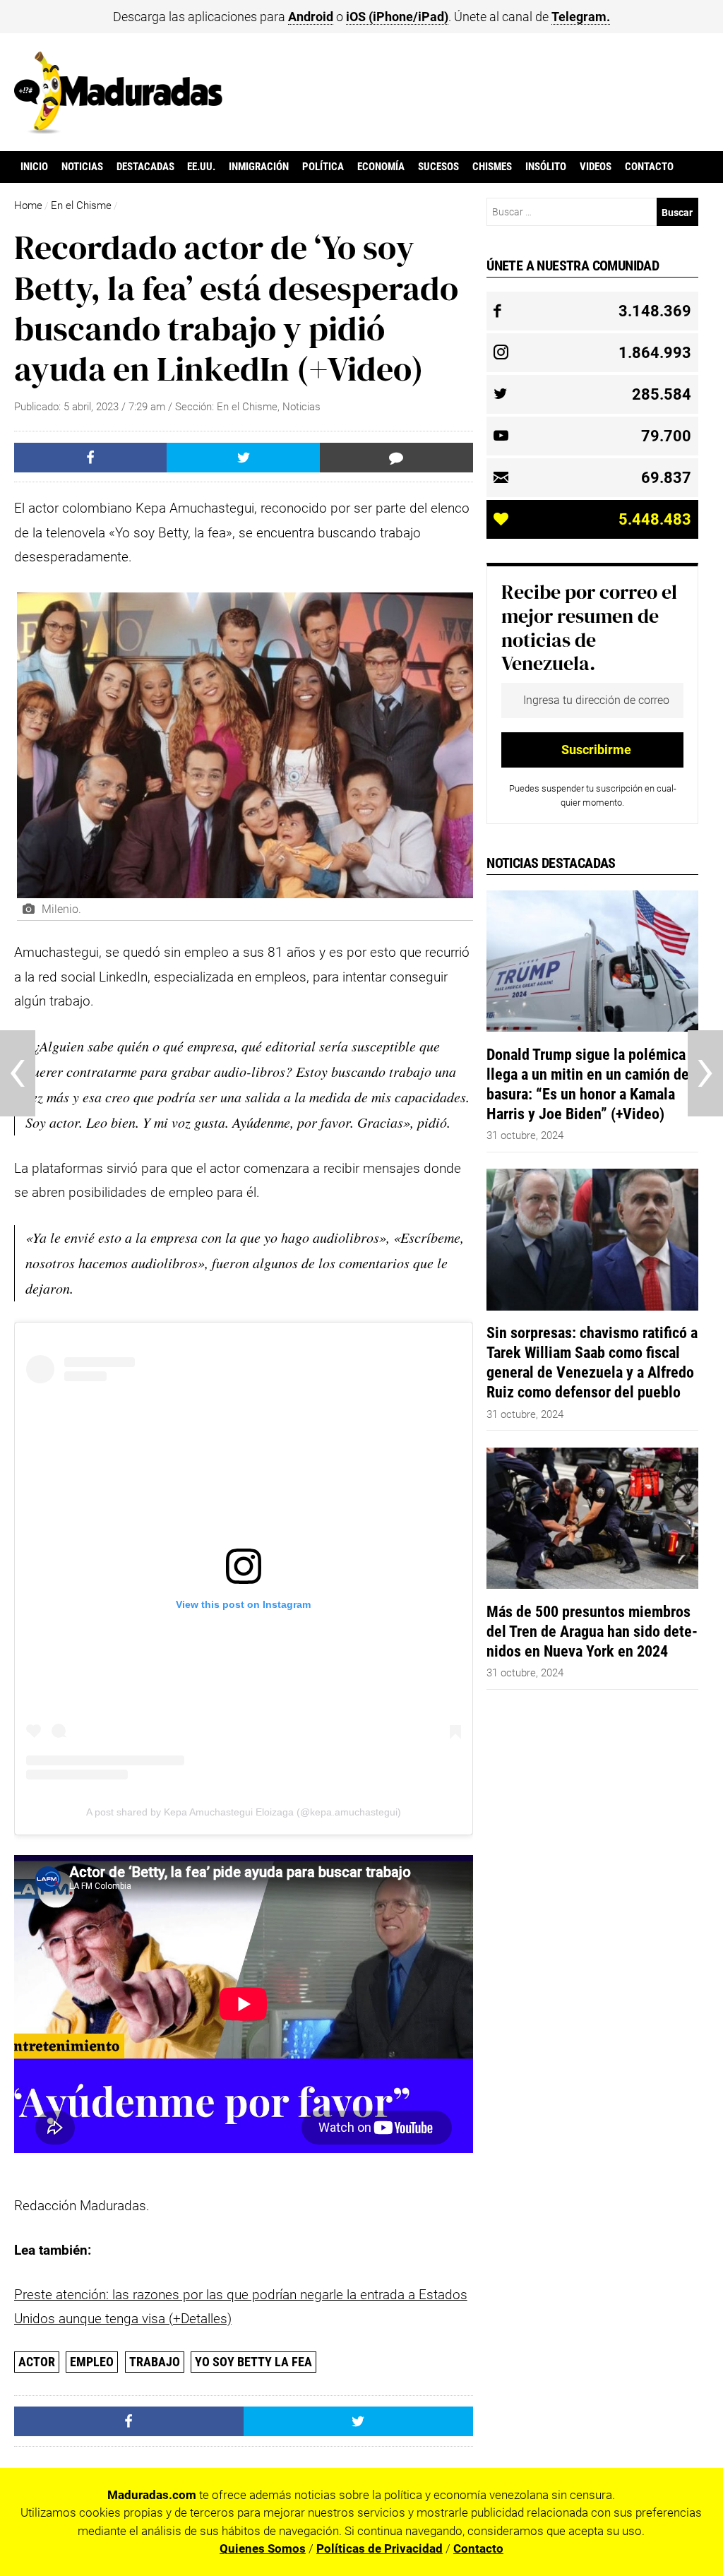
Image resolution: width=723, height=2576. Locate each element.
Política (323, 167)
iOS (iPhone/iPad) (397, 17)
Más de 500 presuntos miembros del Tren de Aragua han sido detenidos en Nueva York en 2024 (592, 1631)
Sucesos (438, 167)
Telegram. (581, 17)
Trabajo (155, 2362)
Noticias (82, 167)
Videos (596, 167)
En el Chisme (81, 205)
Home (28, 205)
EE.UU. (201, 167)
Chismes (492, 167)
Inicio (34, 167)
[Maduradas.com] (118, 129)
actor (37, 2362)
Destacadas (145, 167)
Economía (381, 167)
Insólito (546, 167)
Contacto (649, 167)
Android (311, 17)
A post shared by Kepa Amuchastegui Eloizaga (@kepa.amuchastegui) (244, 1812)
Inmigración (259, 167)
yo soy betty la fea (253, 2362)
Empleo (92, 2362)
